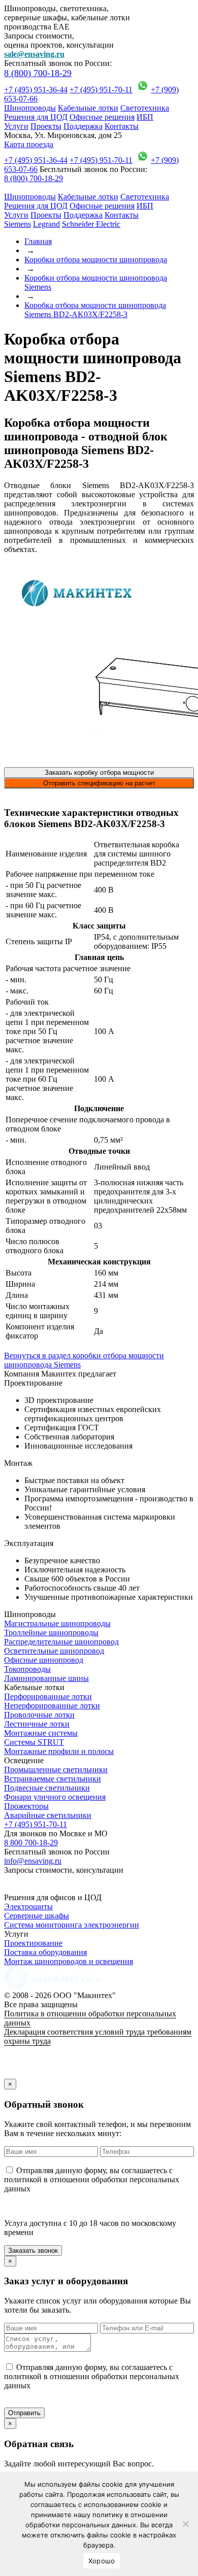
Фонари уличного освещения (55, 1797)
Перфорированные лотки (48, 1696)
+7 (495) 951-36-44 (36, 90)
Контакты (122, 126)
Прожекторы (26, 1806)
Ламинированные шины (46, 1678)
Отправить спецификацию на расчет (99, 783)
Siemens (18, 224)
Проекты (46, 126)
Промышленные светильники (56, 1770)
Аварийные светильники (48, 1815)
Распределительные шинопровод (61, 1642)
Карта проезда (29, 144)
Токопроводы (27, 1669)
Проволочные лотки (39, 1715)
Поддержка (83, 126)
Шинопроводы (30, 108)
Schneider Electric (91, 224)
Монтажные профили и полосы (59, 1751)
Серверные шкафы (37, 1916)
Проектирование (33, 1943)
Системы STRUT (34, 1742)
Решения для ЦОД (36, 117)
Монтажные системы (41, 1733)
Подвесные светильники (47, 1788)
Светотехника (145, 108)
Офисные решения (102, 117)
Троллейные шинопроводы (51, 1633)
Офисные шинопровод (44, 1660)
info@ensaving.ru (33, 1861)
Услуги (16, 126)
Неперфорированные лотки (52, 1706)
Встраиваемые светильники (53, 1779)
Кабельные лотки (88, 108)
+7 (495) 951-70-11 (101, 90)
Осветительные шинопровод (54, 1651)
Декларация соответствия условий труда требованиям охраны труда (98, 2036)
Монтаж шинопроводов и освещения (69, 1961)
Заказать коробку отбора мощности (99, 772)
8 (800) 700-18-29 (38, 73)
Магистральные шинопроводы (57, 1623)
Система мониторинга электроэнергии (72, 1925)
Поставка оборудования (45, 1952)
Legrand (46, 224)
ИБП (145, 117)
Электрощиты (28, 1907)
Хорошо (102, 2561)
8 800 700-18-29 (31, 1843)
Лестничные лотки (37, 1724)
